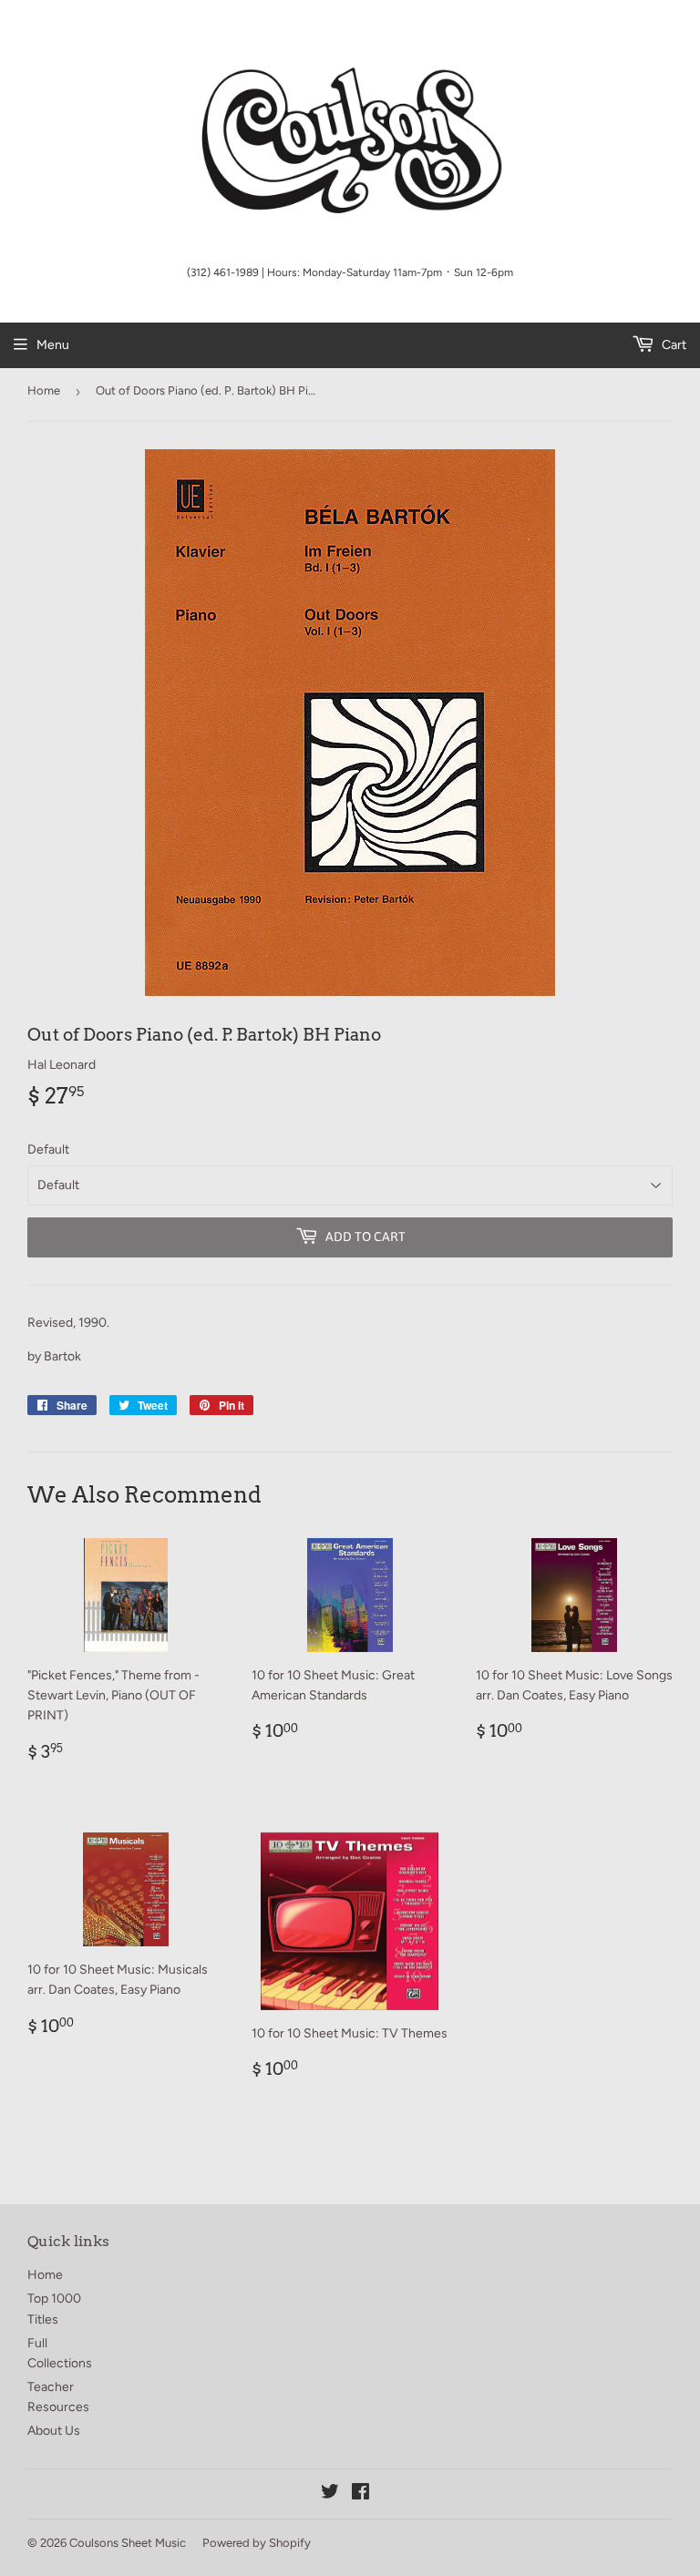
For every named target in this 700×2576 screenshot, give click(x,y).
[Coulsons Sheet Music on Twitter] (330, 2494)
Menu (53, 345)
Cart (673, 345)
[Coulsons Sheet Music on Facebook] (360, 2494)
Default (48, 1149)
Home (44, 390)
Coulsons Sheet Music (128, 2543)
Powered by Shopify (257, 2543)
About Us (54, 2431)
